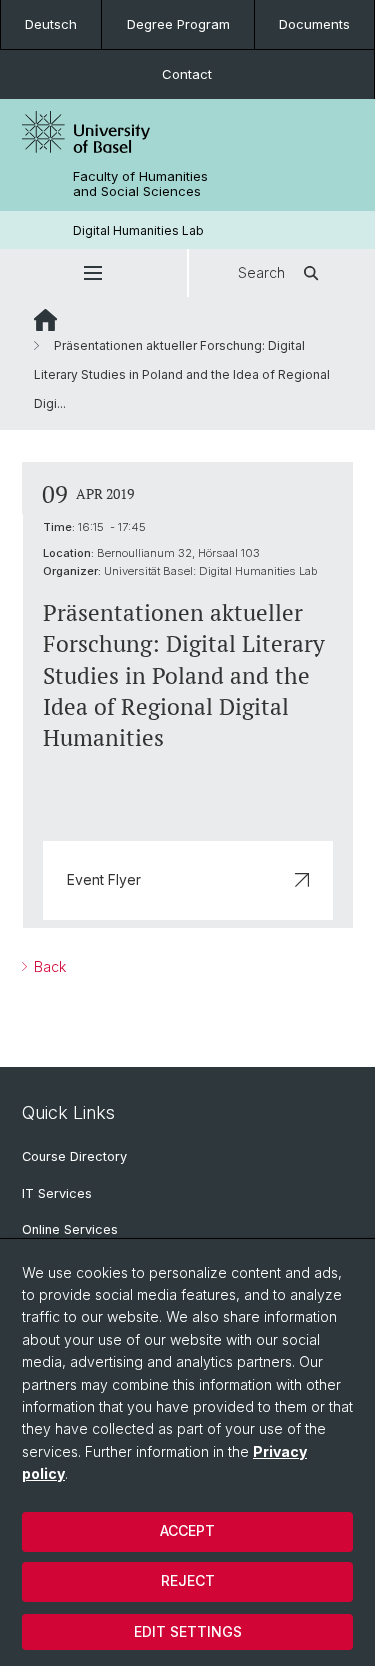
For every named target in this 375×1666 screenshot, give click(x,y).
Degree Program (178, 24)
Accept (187, 1530)
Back (48, 966)
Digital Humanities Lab (138, 230)
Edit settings (188, 1631)
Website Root (45, 320)
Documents (314, 24)
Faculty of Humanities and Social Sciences (140, 184)
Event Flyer (104, 879)
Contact (187, 74)
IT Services (57, 1193)
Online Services (70, 1229)
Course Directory (74, 1156)
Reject (188, 1580)
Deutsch (51, 24)
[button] (93, 273)
